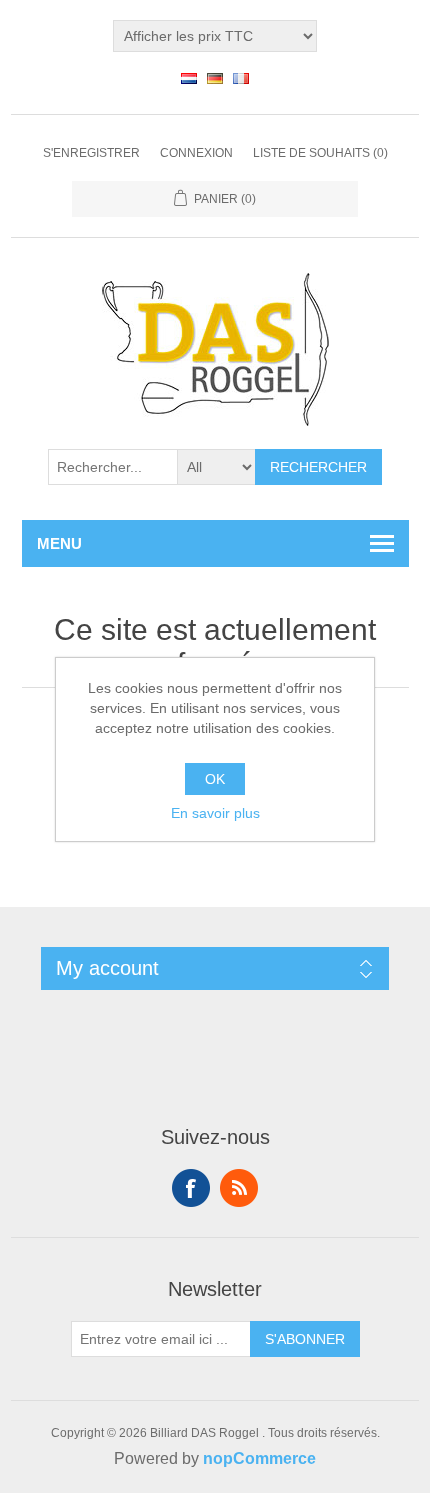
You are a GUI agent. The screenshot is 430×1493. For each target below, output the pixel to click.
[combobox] (113, 467)
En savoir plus (215, 813)
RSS (239, 1188)
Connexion (196, 153)
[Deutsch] (215, 78)
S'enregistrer (91, 153)
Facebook (191, 1188)
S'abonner (305, 1339)
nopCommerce (259, 1458)
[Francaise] (241, 78)
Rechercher (318, 467)
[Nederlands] (189, 78)
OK (215, 779)
